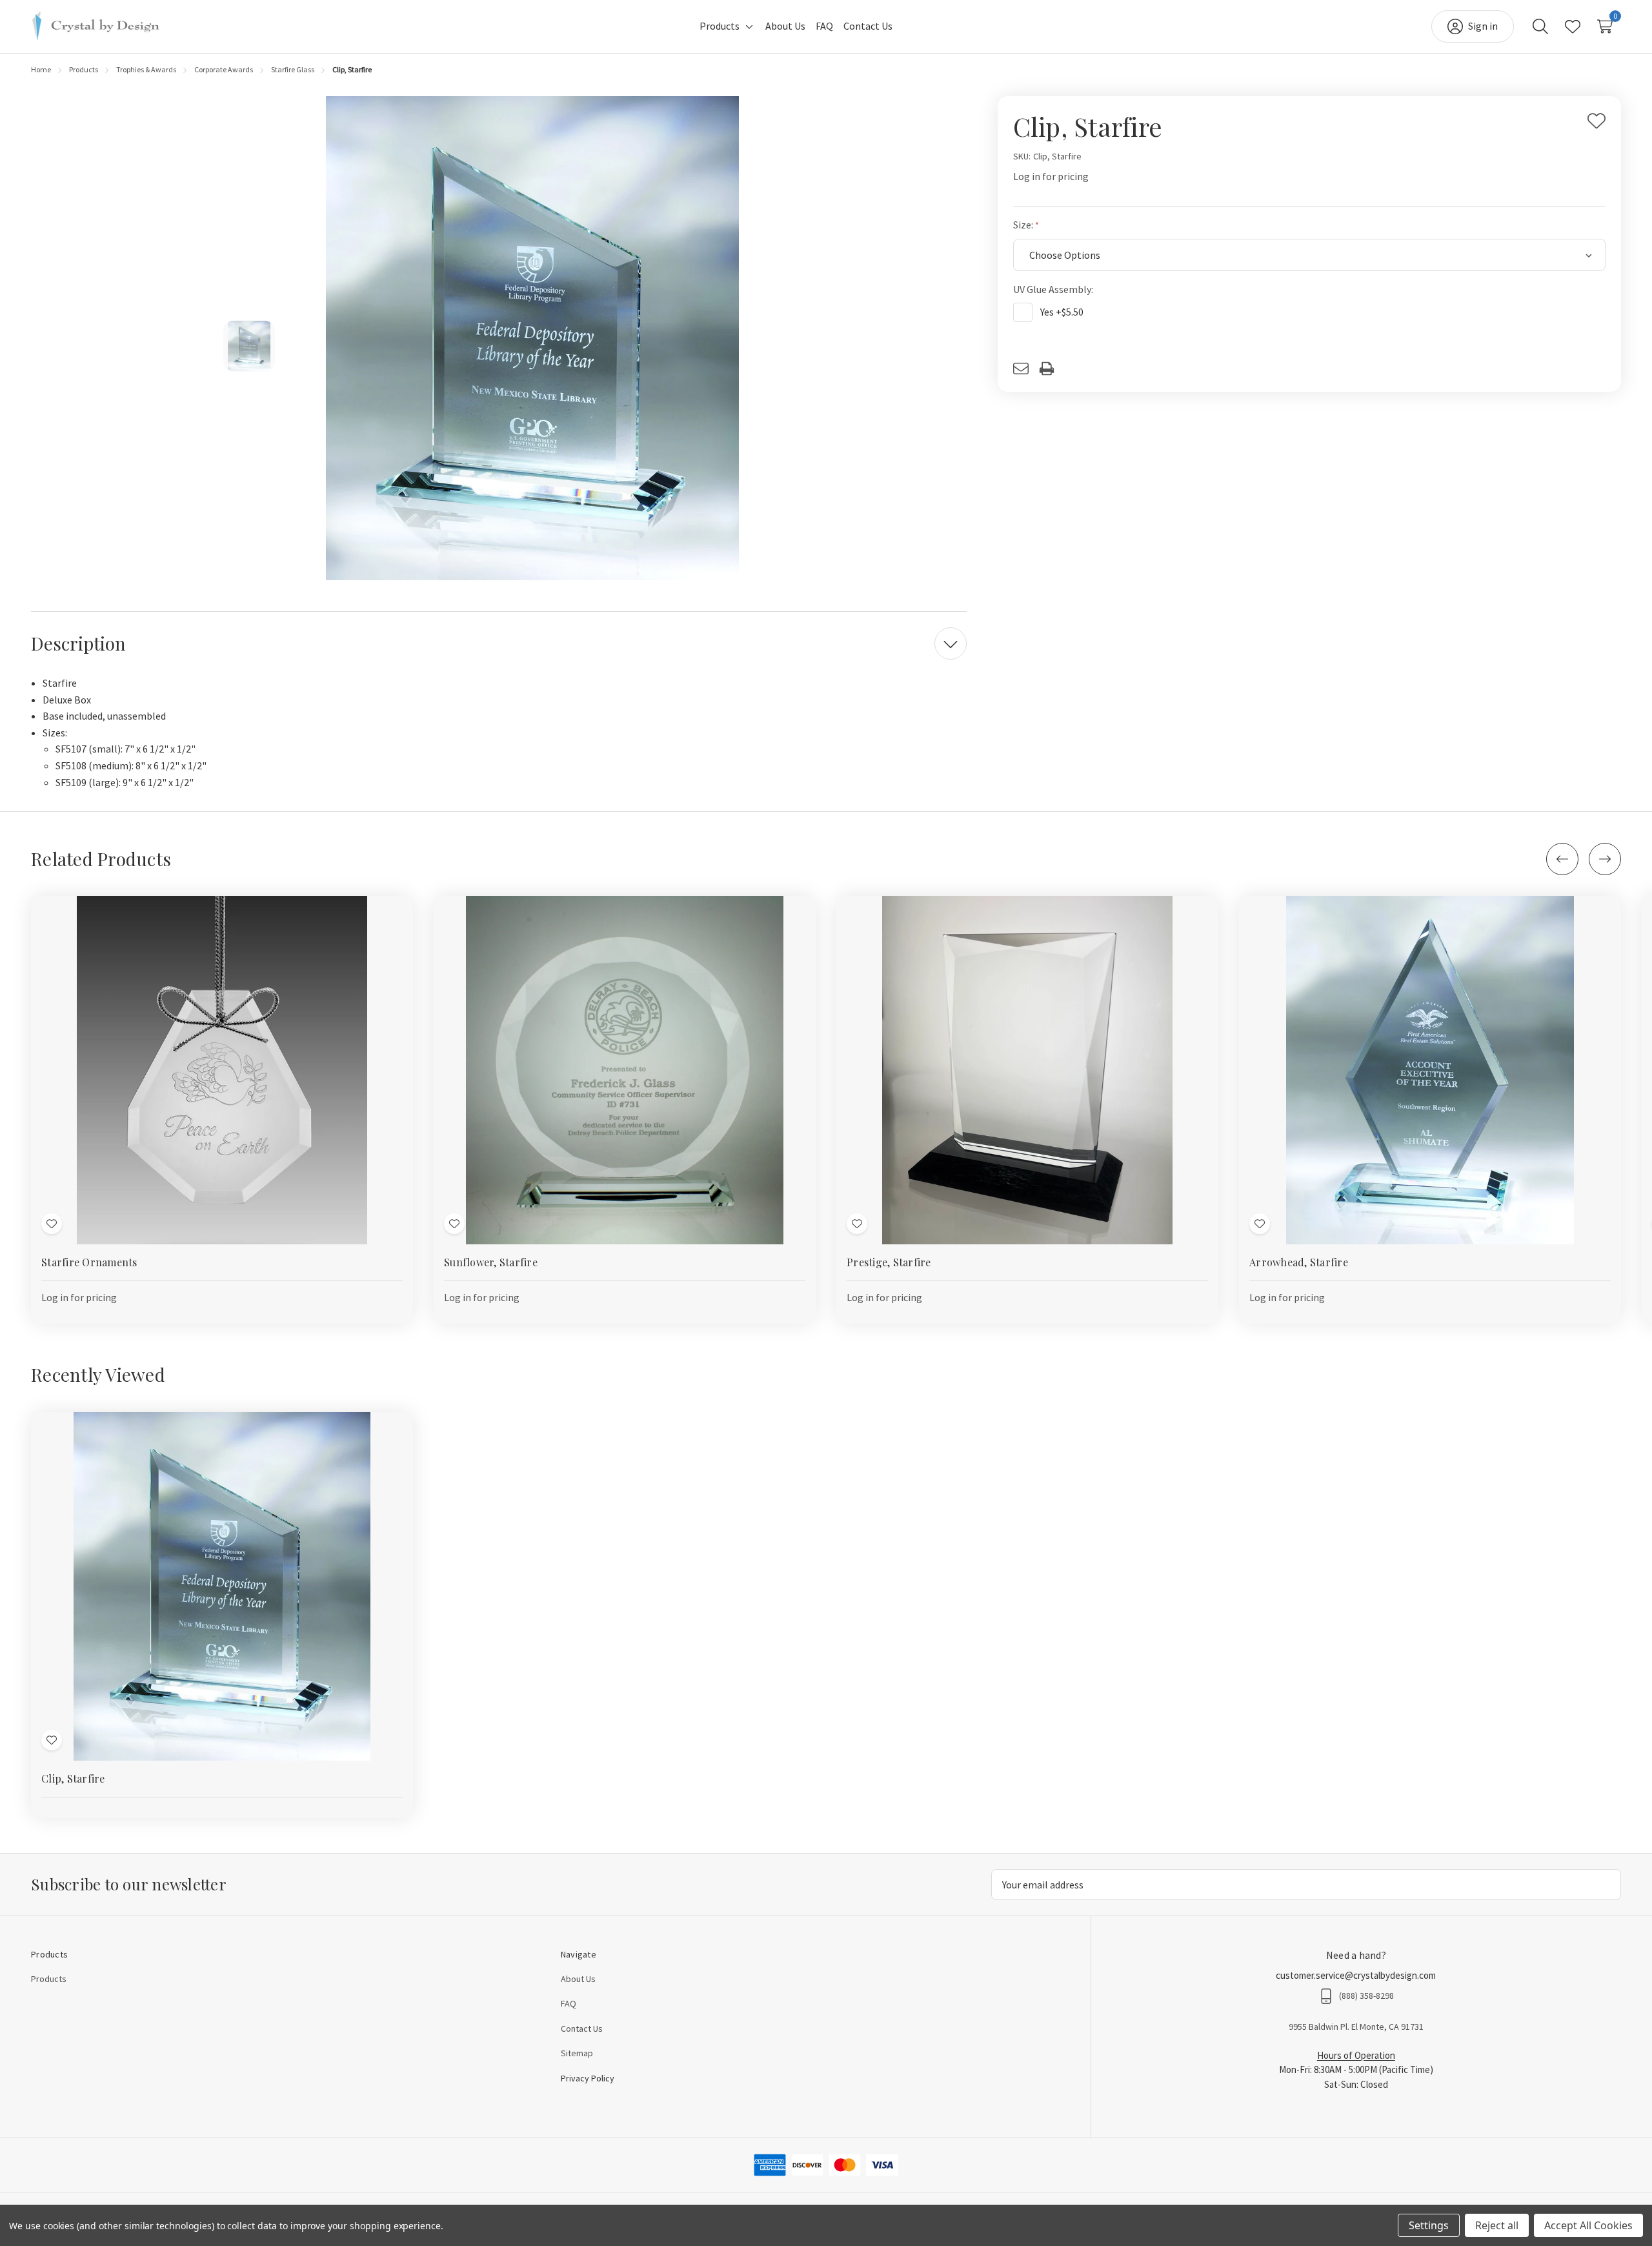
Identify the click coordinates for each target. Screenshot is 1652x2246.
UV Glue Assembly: (1054, 289)
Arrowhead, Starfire (1299, 1262)
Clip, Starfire (73, 1778)
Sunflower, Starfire (491, 1262)
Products (49, 1979)
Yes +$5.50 (1062, 312)
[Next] (1605, 859)
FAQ (569, 2003)
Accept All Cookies (1588, 2225)
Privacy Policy (588, 2078)
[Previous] (1562, 859)
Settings (1429, 2225)
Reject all (1497, 2225)
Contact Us (582, 2028)
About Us (578, 1979)
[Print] (1052, 369)
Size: (1024, 225)
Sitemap (577, 2053)
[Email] (1026, 369)
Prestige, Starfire (889, 1262)
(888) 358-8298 (1366, 1996)
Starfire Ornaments (89, 1262)
